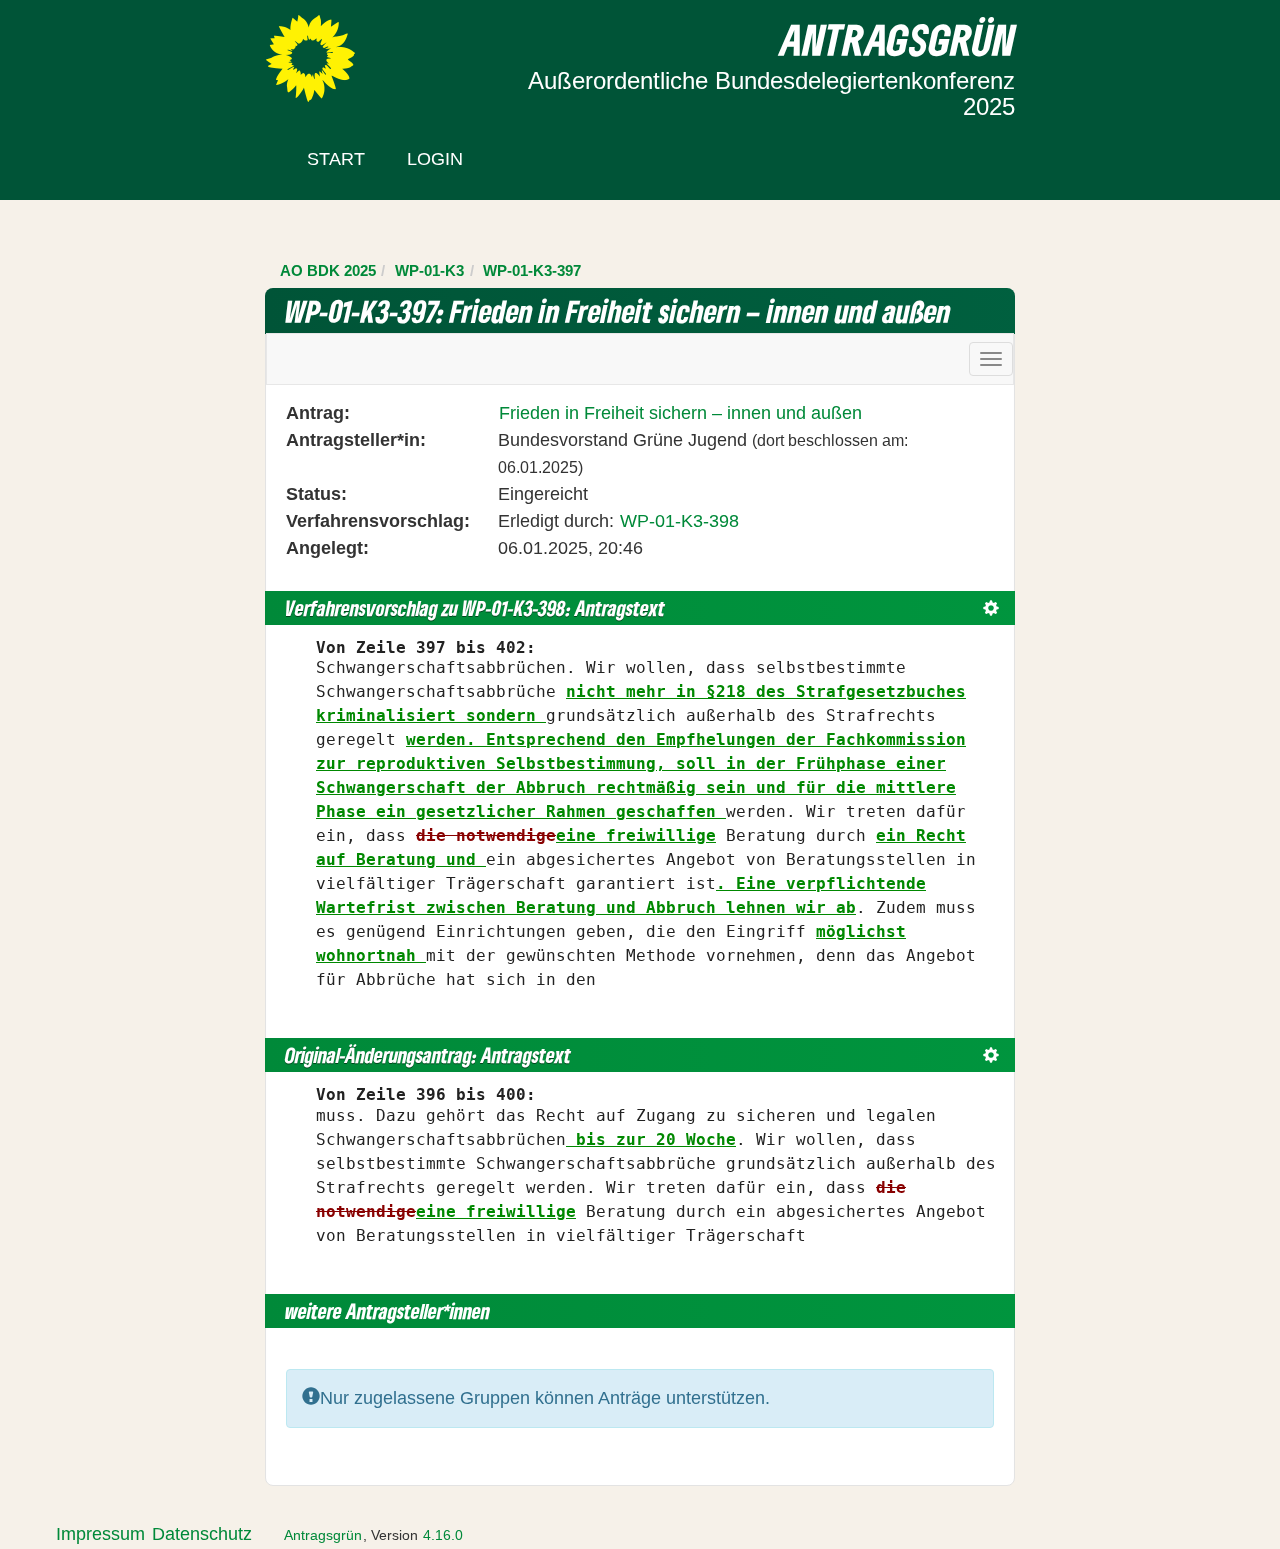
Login (435, 159)
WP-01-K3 (429, 270)
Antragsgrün (323, 1535)
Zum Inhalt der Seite (92, 49)
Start (336, 159)
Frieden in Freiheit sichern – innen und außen (680, 413)
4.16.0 (443, 1535)
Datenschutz (202, 1534)
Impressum (100, 1534)
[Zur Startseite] (310, 57)
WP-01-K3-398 (679, 521)
